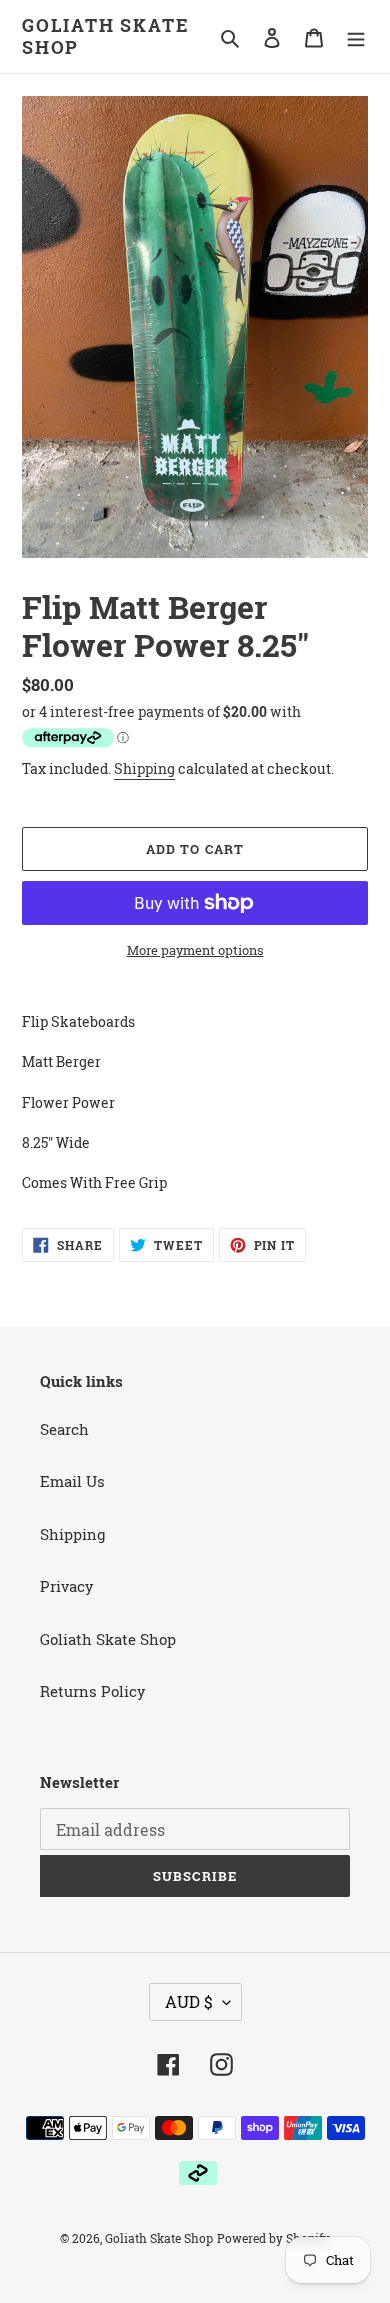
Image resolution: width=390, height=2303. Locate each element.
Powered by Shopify (273, 2238)
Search (64, 1429)
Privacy (67, 1586)
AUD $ (189, 2001)
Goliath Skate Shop (105, 36)
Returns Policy (93, 1691)
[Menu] (356, 36)
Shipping (144, 768)
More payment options (195, 950)
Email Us (72, 1481)
